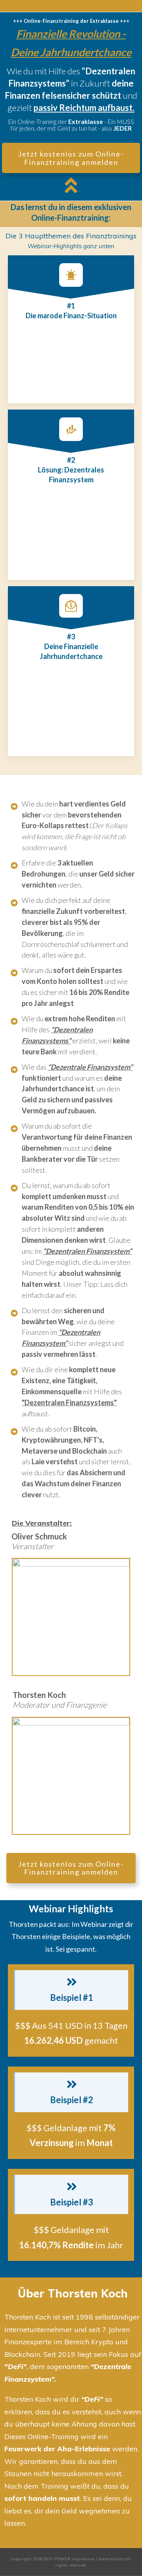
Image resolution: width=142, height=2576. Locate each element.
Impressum (83, 2559)
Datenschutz (111, 2559)
